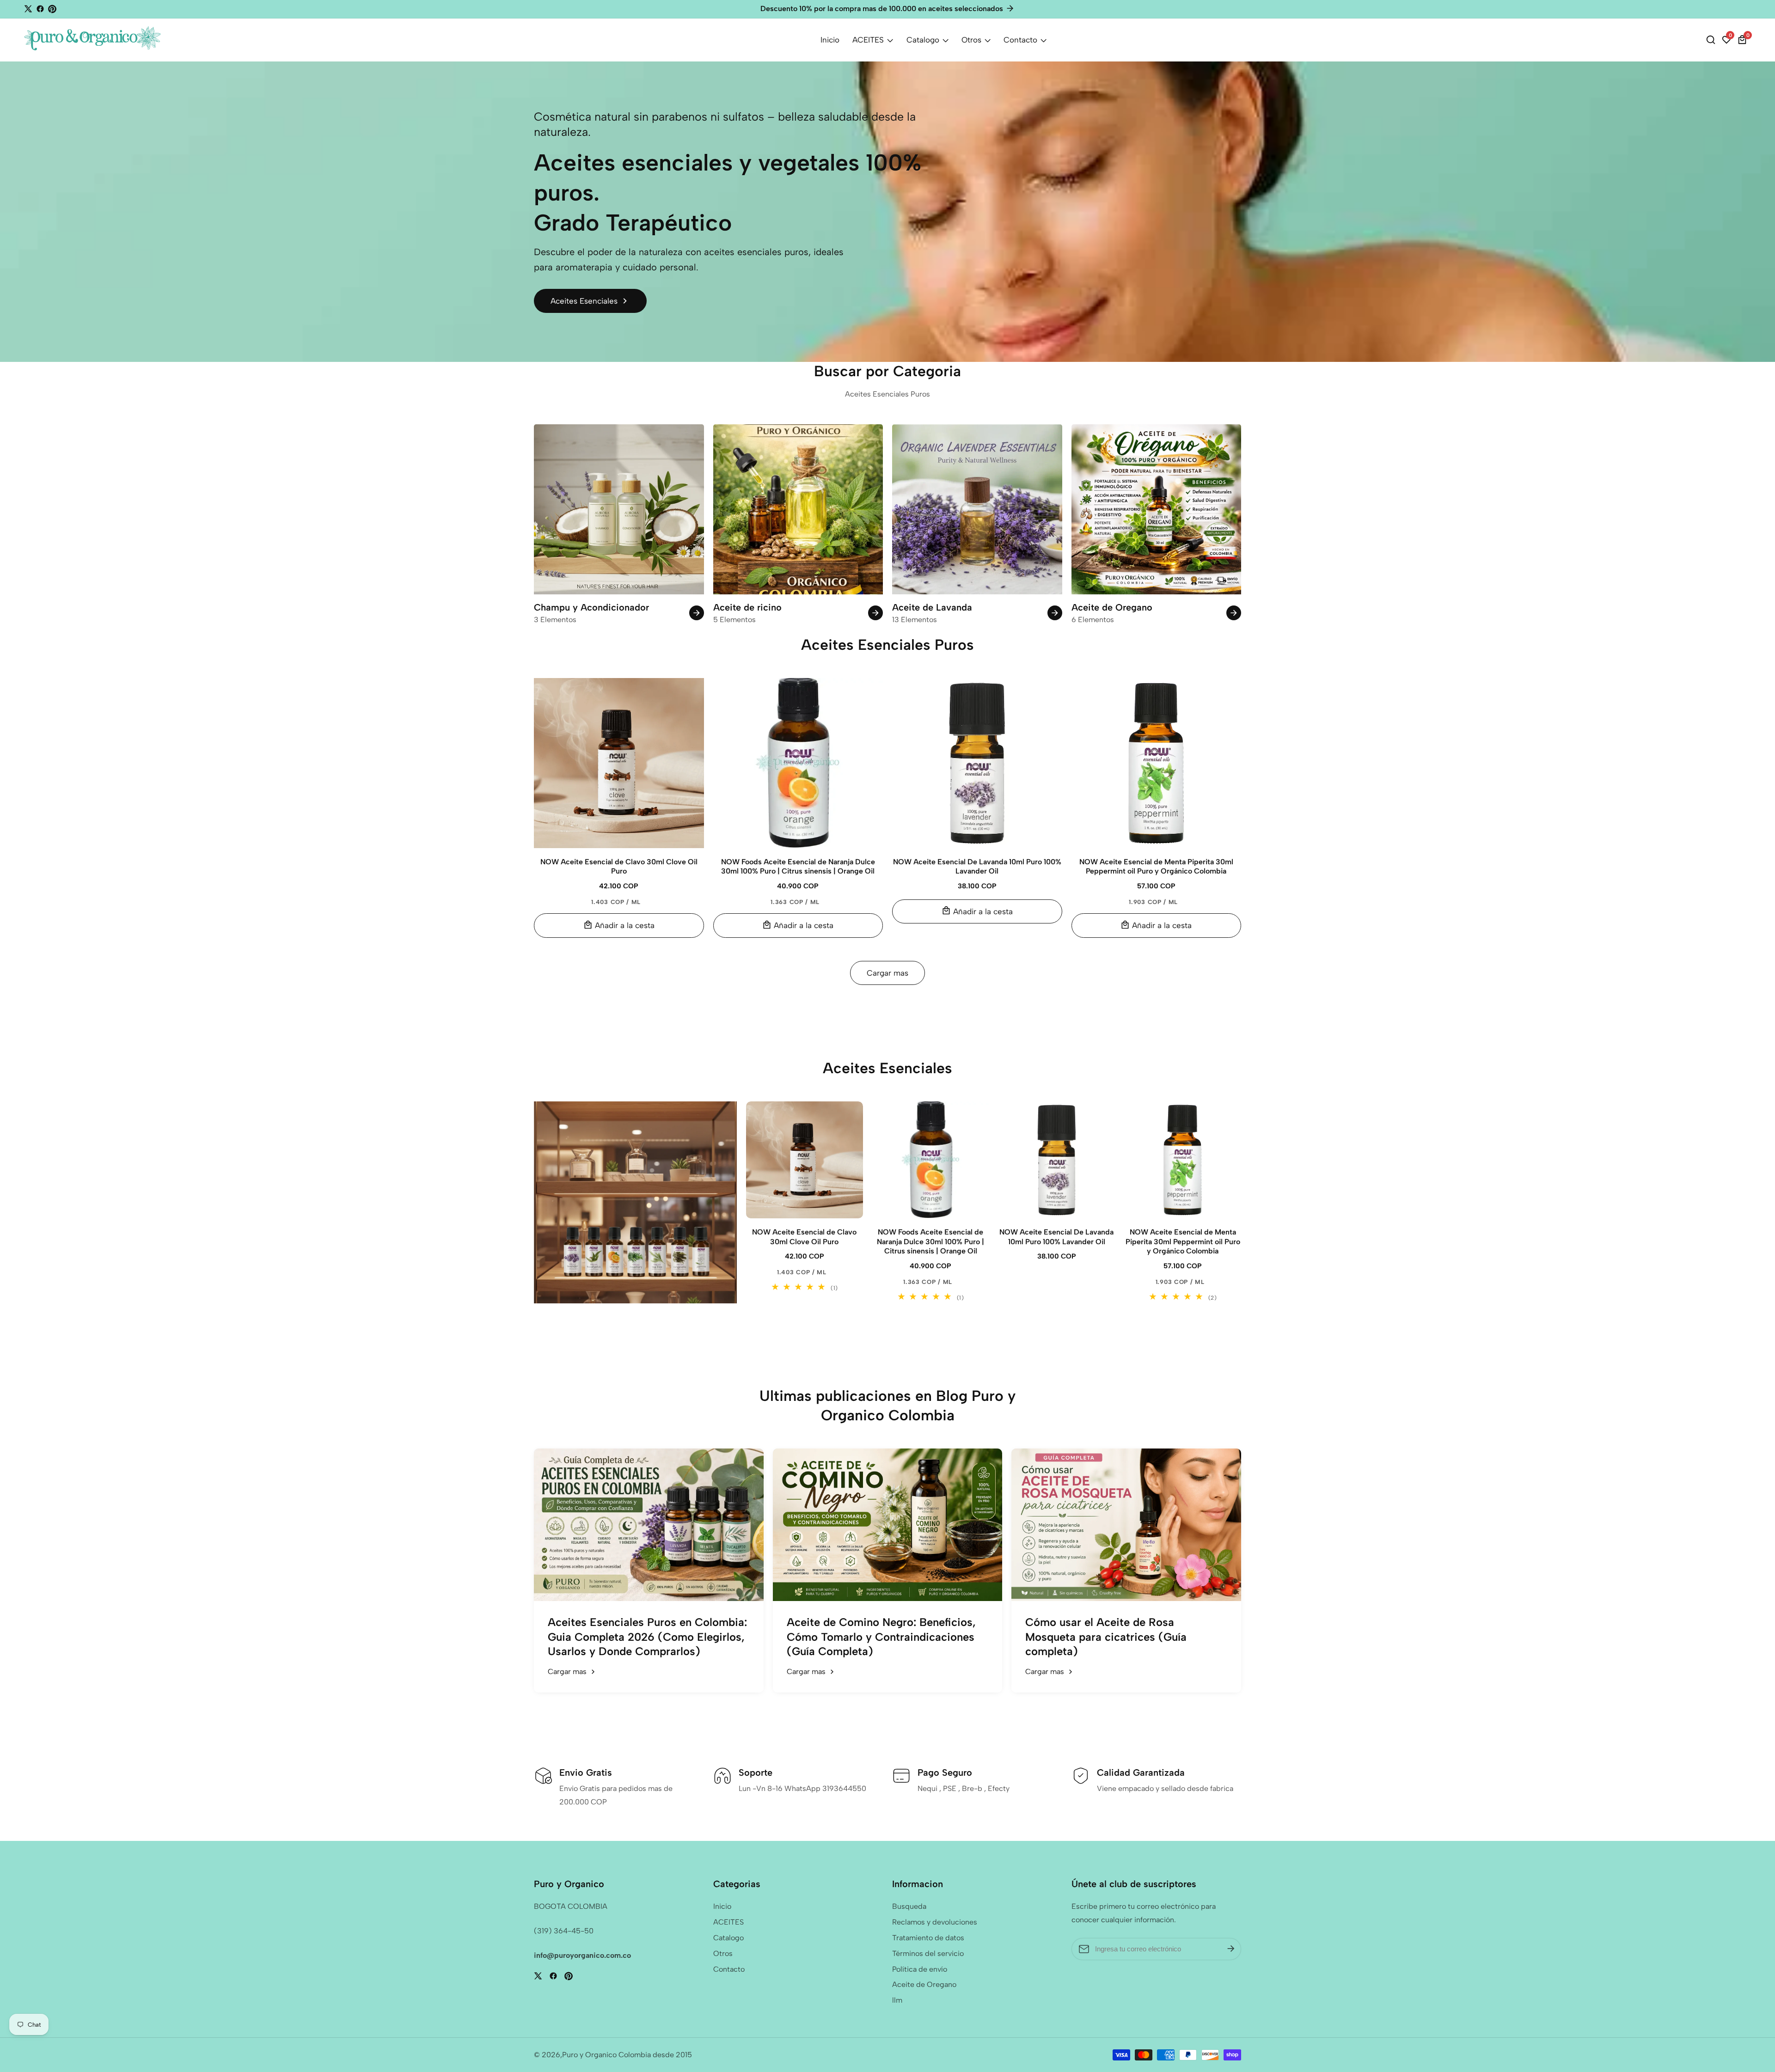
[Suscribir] (1231, 1949)
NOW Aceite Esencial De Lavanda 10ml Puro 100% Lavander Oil (977, 867)
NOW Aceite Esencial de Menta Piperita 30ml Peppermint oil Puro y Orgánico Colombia (1156, 867)
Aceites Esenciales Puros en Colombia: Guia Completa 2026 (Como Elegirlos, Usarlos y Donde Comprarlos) (647, 1636)
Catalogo (923, 40)
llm (897, 2000)
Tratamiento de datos (928, 1938)
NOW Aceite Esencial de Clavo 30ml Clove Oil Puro (619, 867)
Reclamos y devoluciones (935, 1922)
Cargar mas (887, 973)
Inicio (830, 40)
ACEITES (868, 40)
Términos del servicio (928, 1953)
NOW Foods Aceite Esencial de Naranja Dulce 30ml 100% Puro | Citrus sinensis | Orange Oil (798, 867)
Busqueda (909, 1906)
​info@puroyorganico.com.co (582, 1955)
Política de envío (920, 1969)
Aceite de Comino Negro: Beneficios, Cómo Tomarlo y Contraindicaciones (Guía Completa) (881, 1636)
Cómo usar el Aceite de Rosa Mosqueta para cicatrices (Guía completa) (1106, 1636)
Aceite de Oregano (924, 1984)
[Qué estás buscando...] (1712, 40)
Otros (971, 40)
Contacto (1020, 40)
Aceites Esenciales (584, 301)
